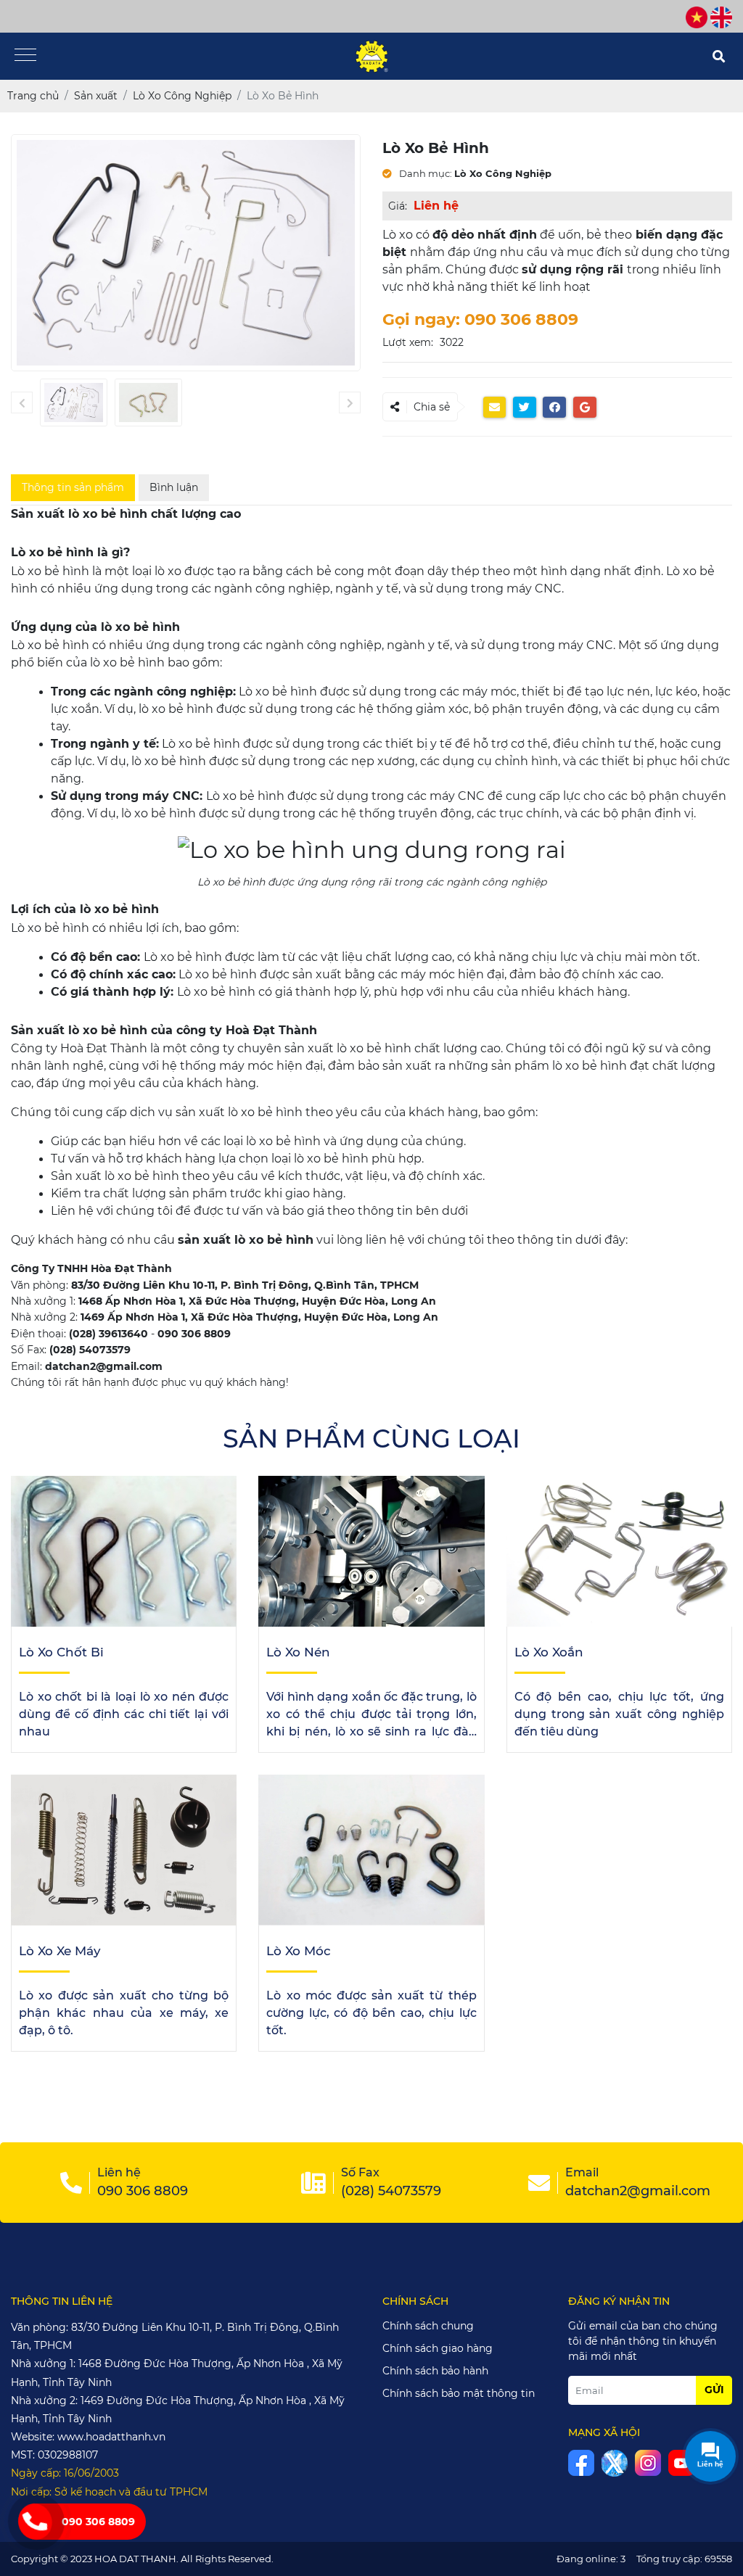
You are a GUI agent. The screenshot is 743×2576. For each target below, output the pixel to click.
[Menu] (25, 56)
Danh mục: (424, 173)
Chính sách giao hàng (438, 2348)
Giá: (398, 206)
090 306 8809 (98, 2522)
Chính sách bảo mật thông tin (459, 2393)
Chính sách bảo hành (435, 2371)
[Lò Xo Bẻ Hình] (74, 402)
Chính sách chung (428, 2326)
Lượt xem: (408, 342)
